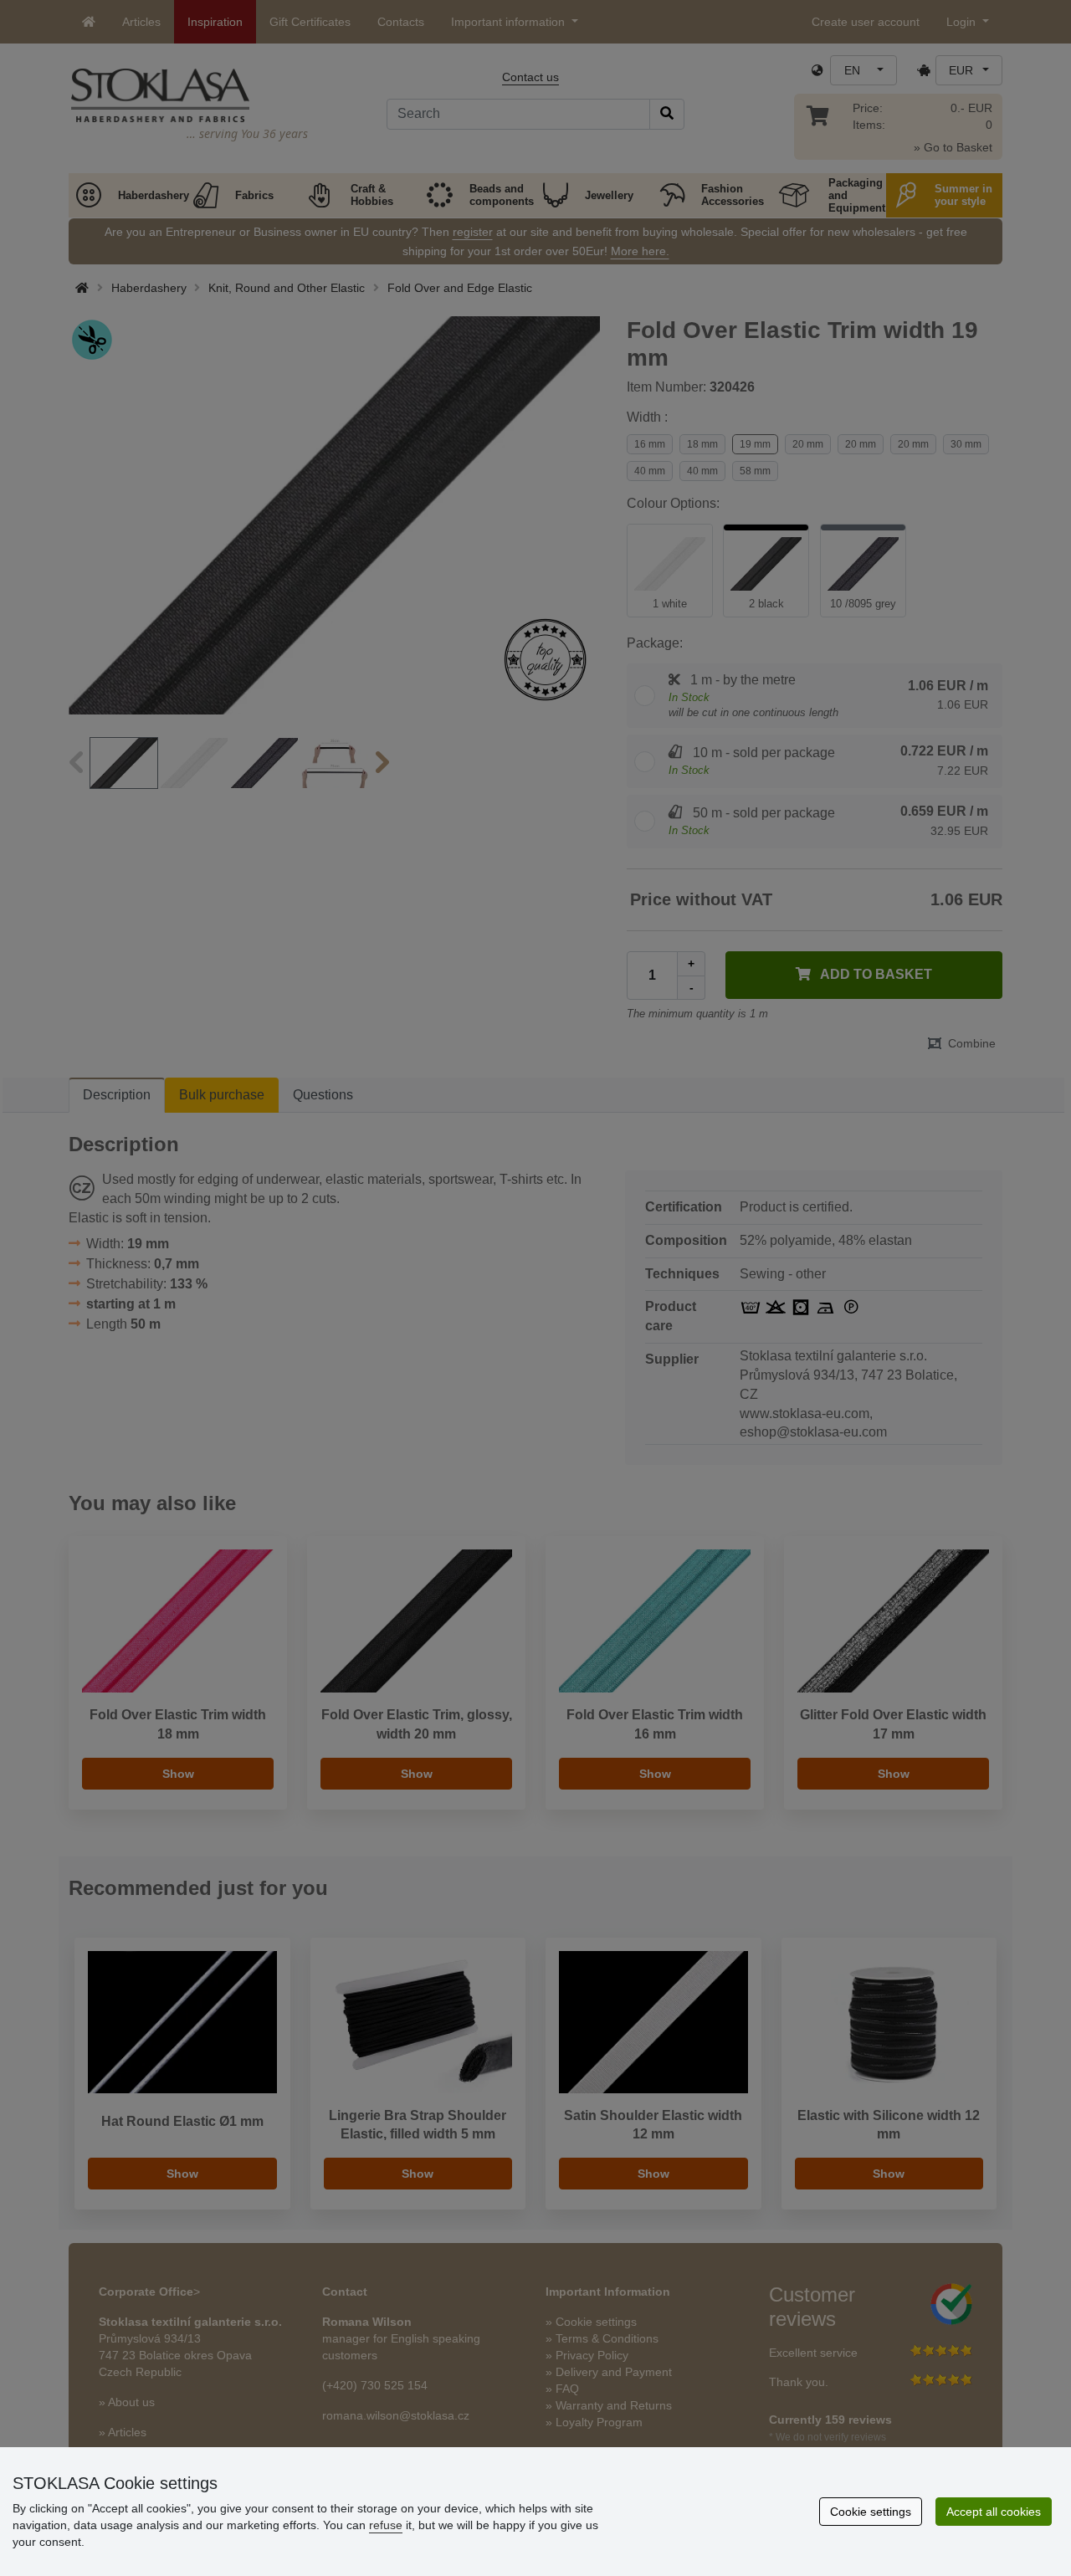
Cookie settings (871, 2512)
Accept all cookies (994, 2512)
